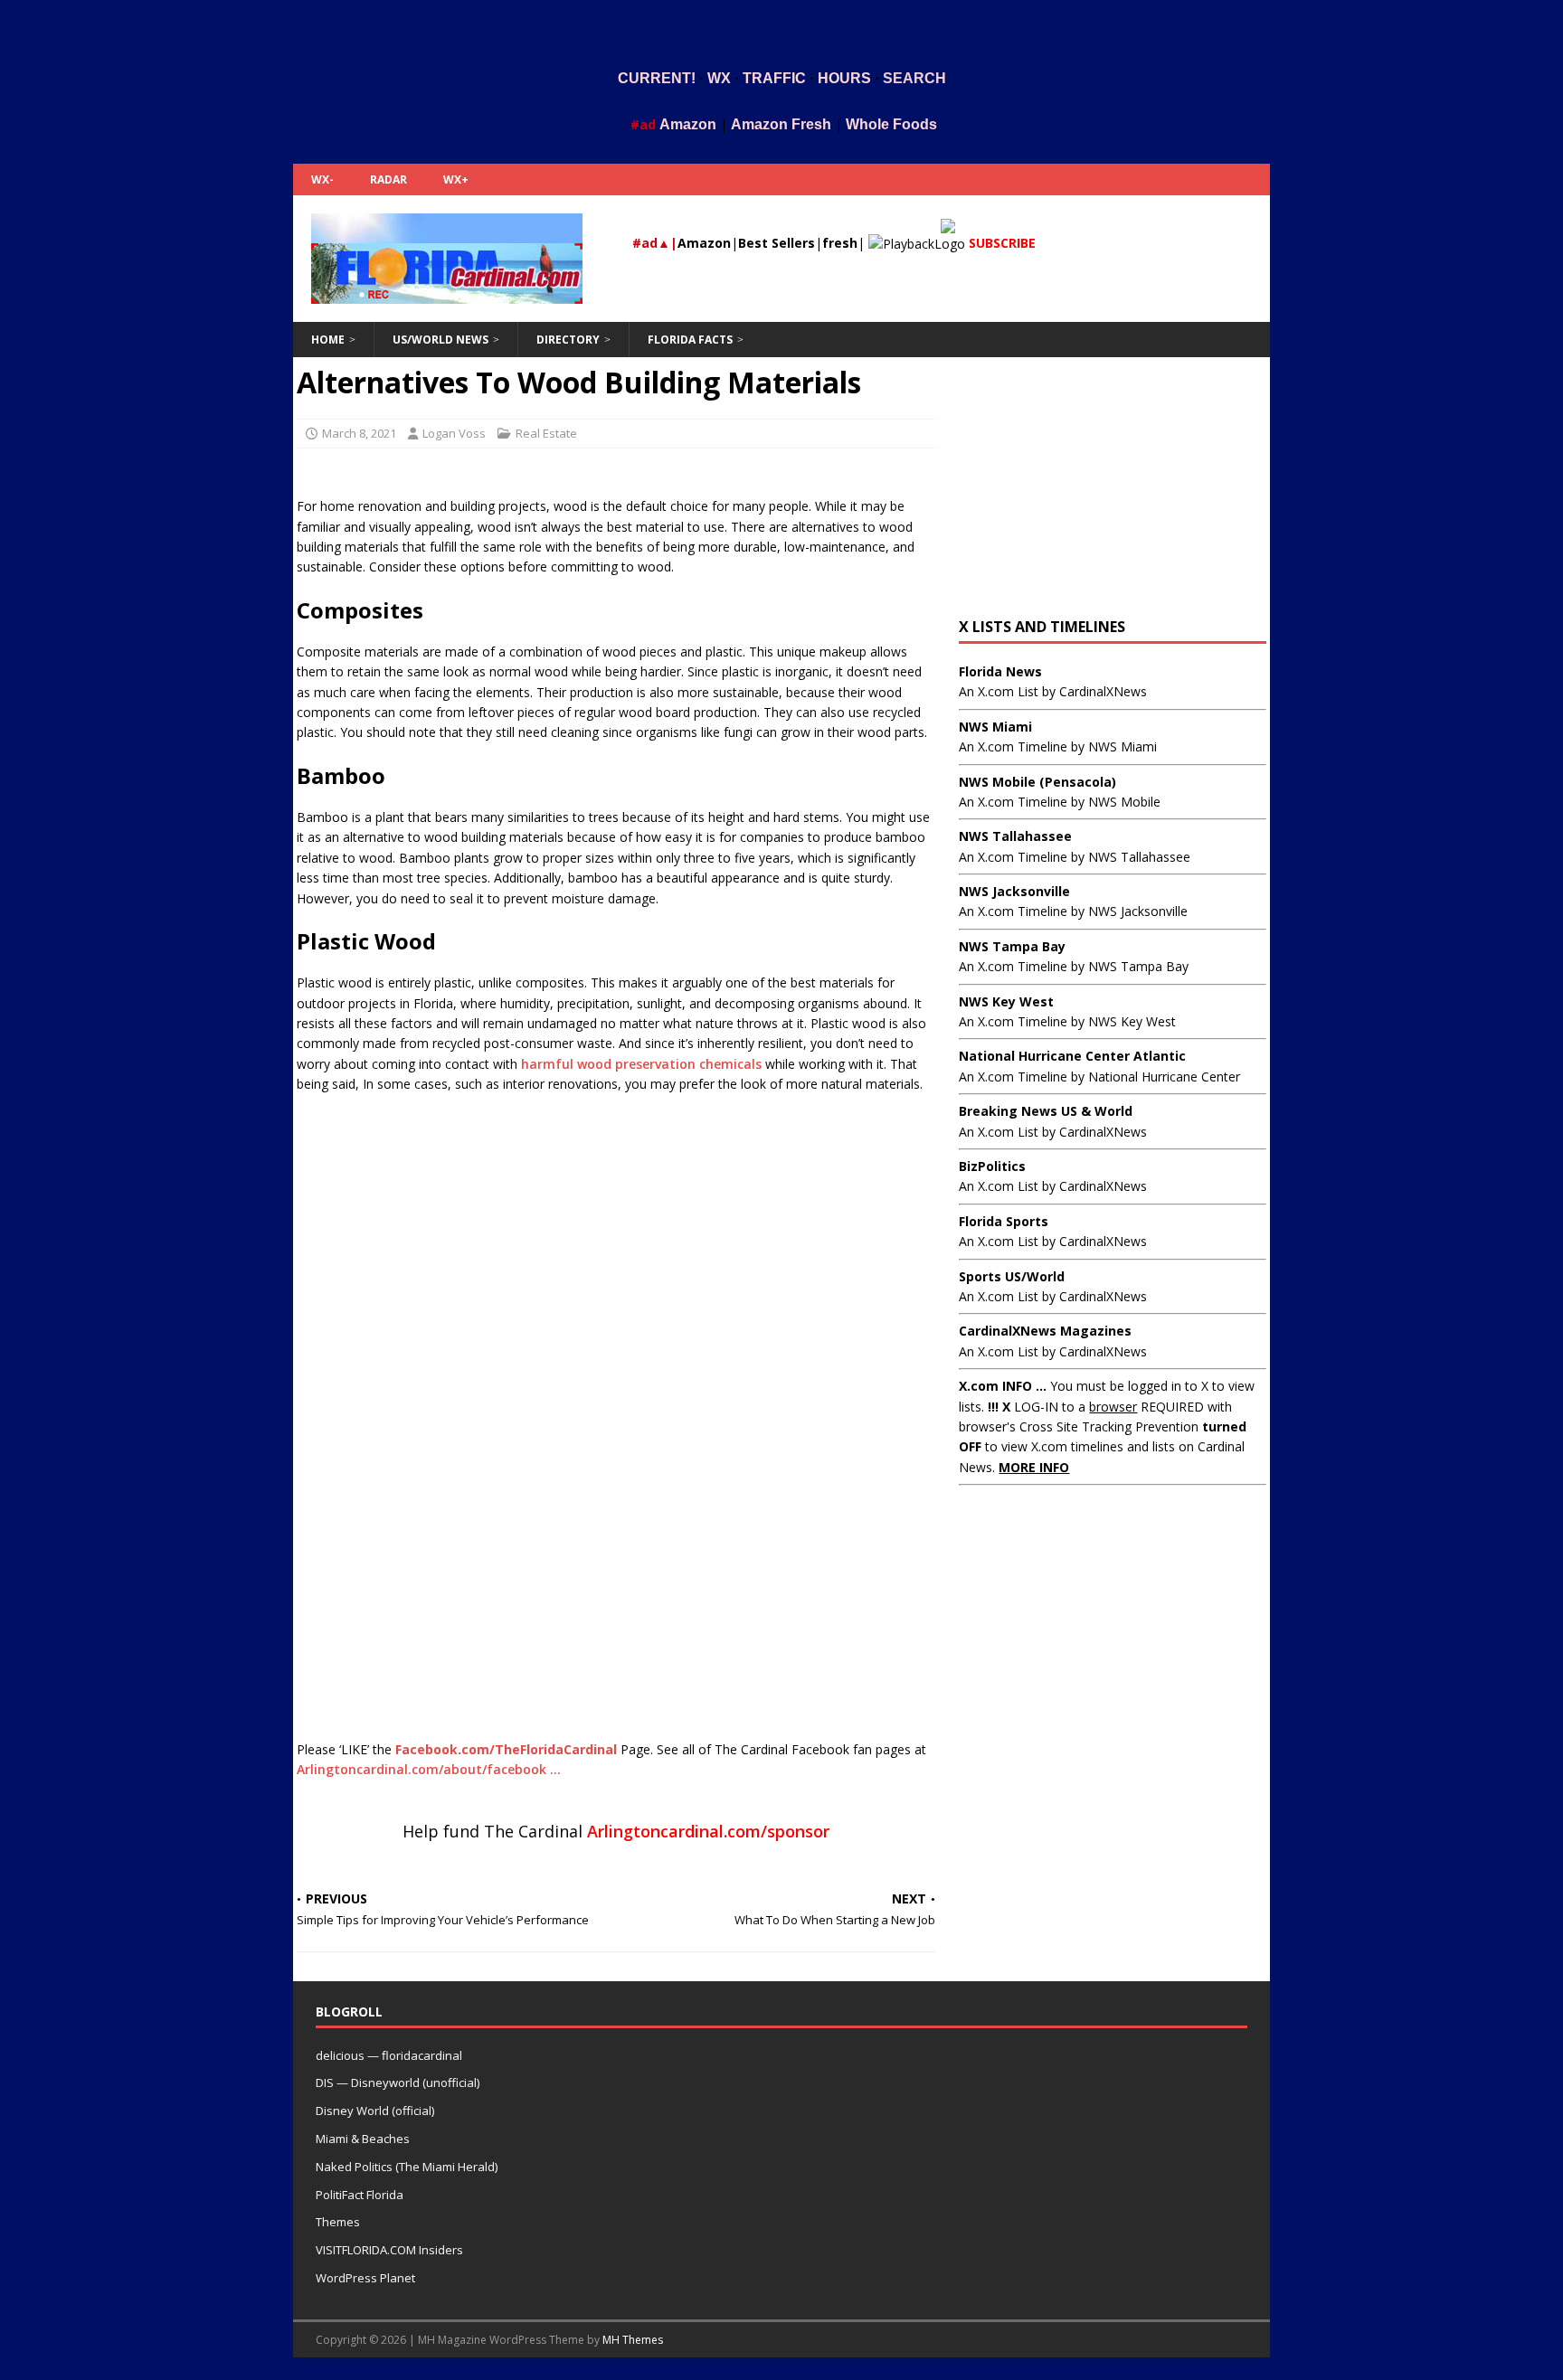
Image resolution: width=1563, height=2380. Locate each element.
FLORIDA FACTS (690, 340)
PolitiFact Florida (360, 2195)
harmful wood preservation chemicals (641, 1064)
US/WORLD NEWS (440, 340)
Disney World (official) (375, 2111)
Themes (338, 2222)
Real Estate (546, 433)
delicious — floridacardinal (389, 2055)
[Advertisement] (781, 30)
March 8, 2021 (359, 433)
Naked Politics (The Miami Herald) (407, 2167)
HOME (328, 340)
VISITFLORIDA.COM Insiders (389, 2250)
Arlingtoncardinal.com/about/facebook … (429, 1769)
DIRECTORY (568, 340)
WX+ (456, 179)
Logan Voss (454, 433)
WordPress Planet (365, 2278)
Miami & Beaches (363, 2139)
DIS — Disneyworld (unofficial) (398, 2082)
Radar (388, 179)
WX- (322, 179)
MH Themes (633, 2340)
